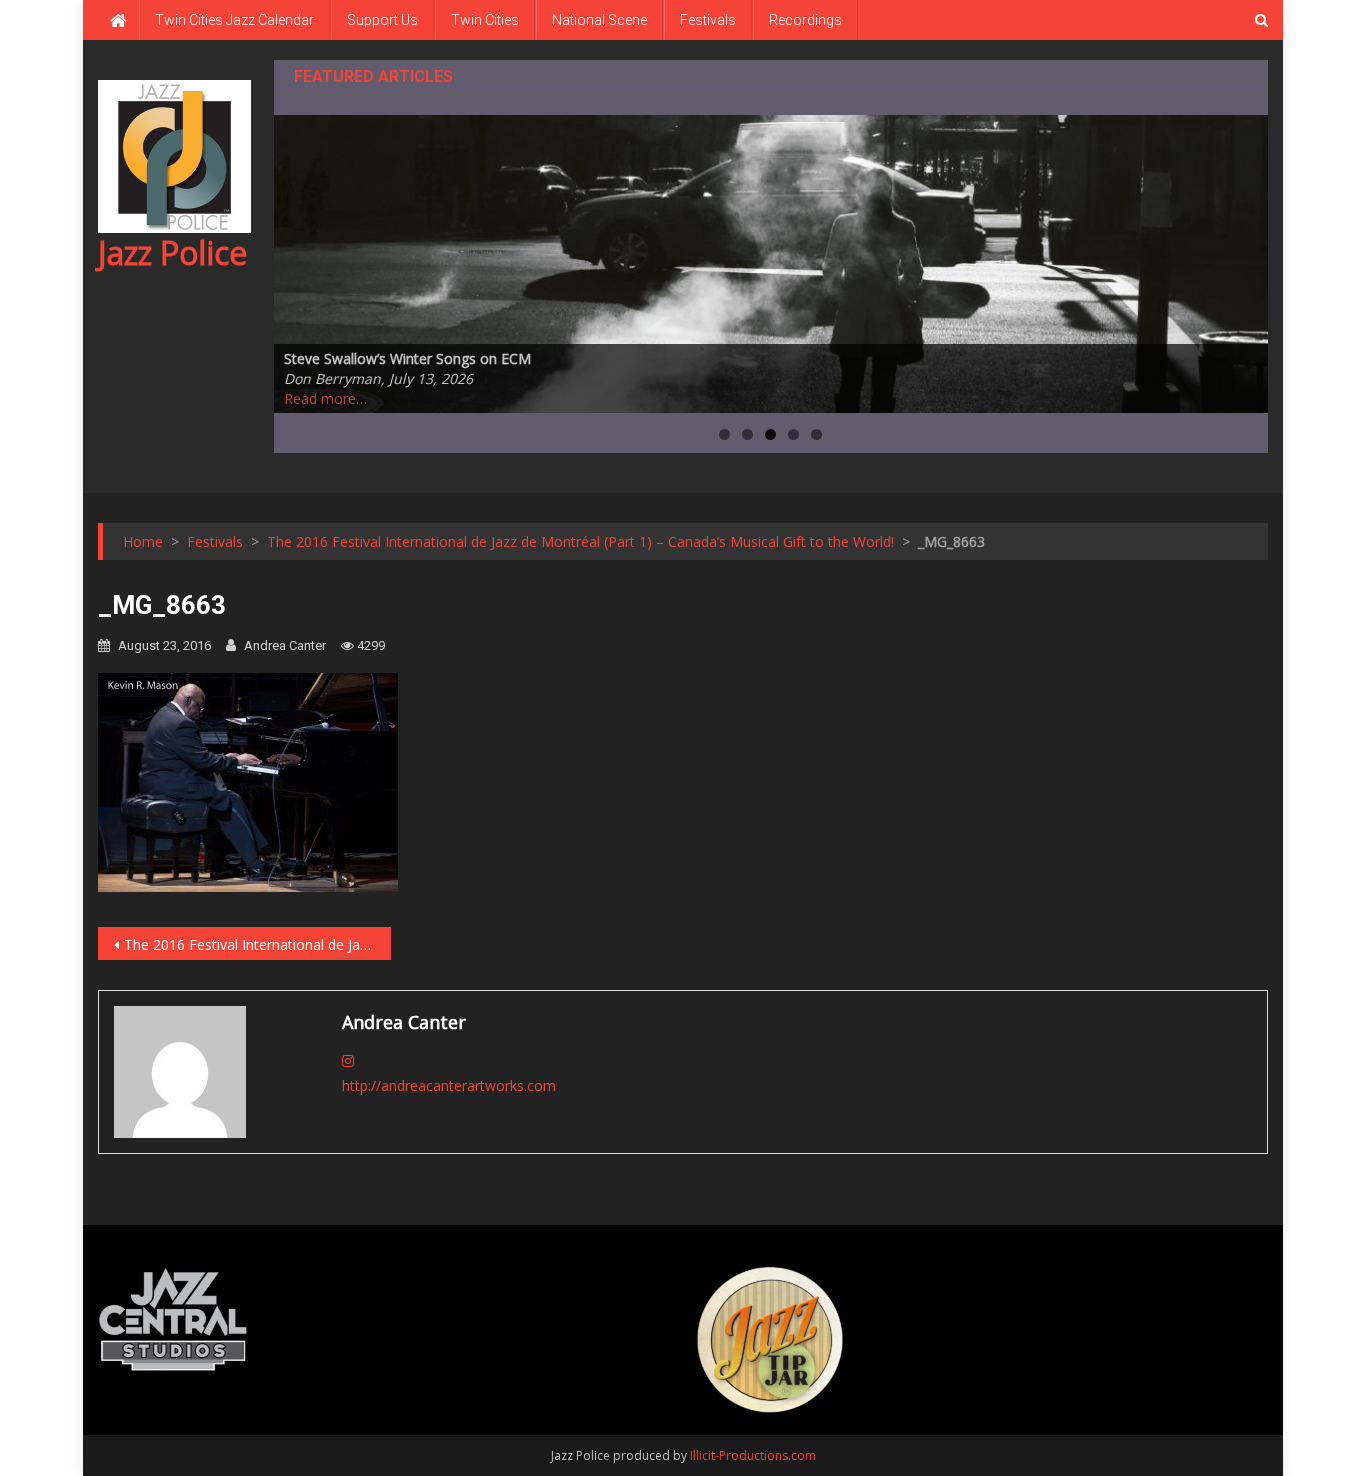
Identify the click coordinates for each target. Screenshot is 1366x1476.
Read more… (325, 398)
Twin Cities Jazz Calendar (234, 20)
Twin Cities (485, 20)
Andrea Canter (285, 645)
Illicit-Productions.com (753, 1455)
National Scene (599, 20)
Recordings (805, 20)
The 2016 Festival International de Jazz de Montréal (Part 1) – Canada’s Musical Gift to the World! (257, 944)
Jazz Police (172, 252)
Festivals (708, 20)
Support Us (382, 20)
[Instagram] (348, 1060)
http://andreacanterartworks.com (449, 1085)
